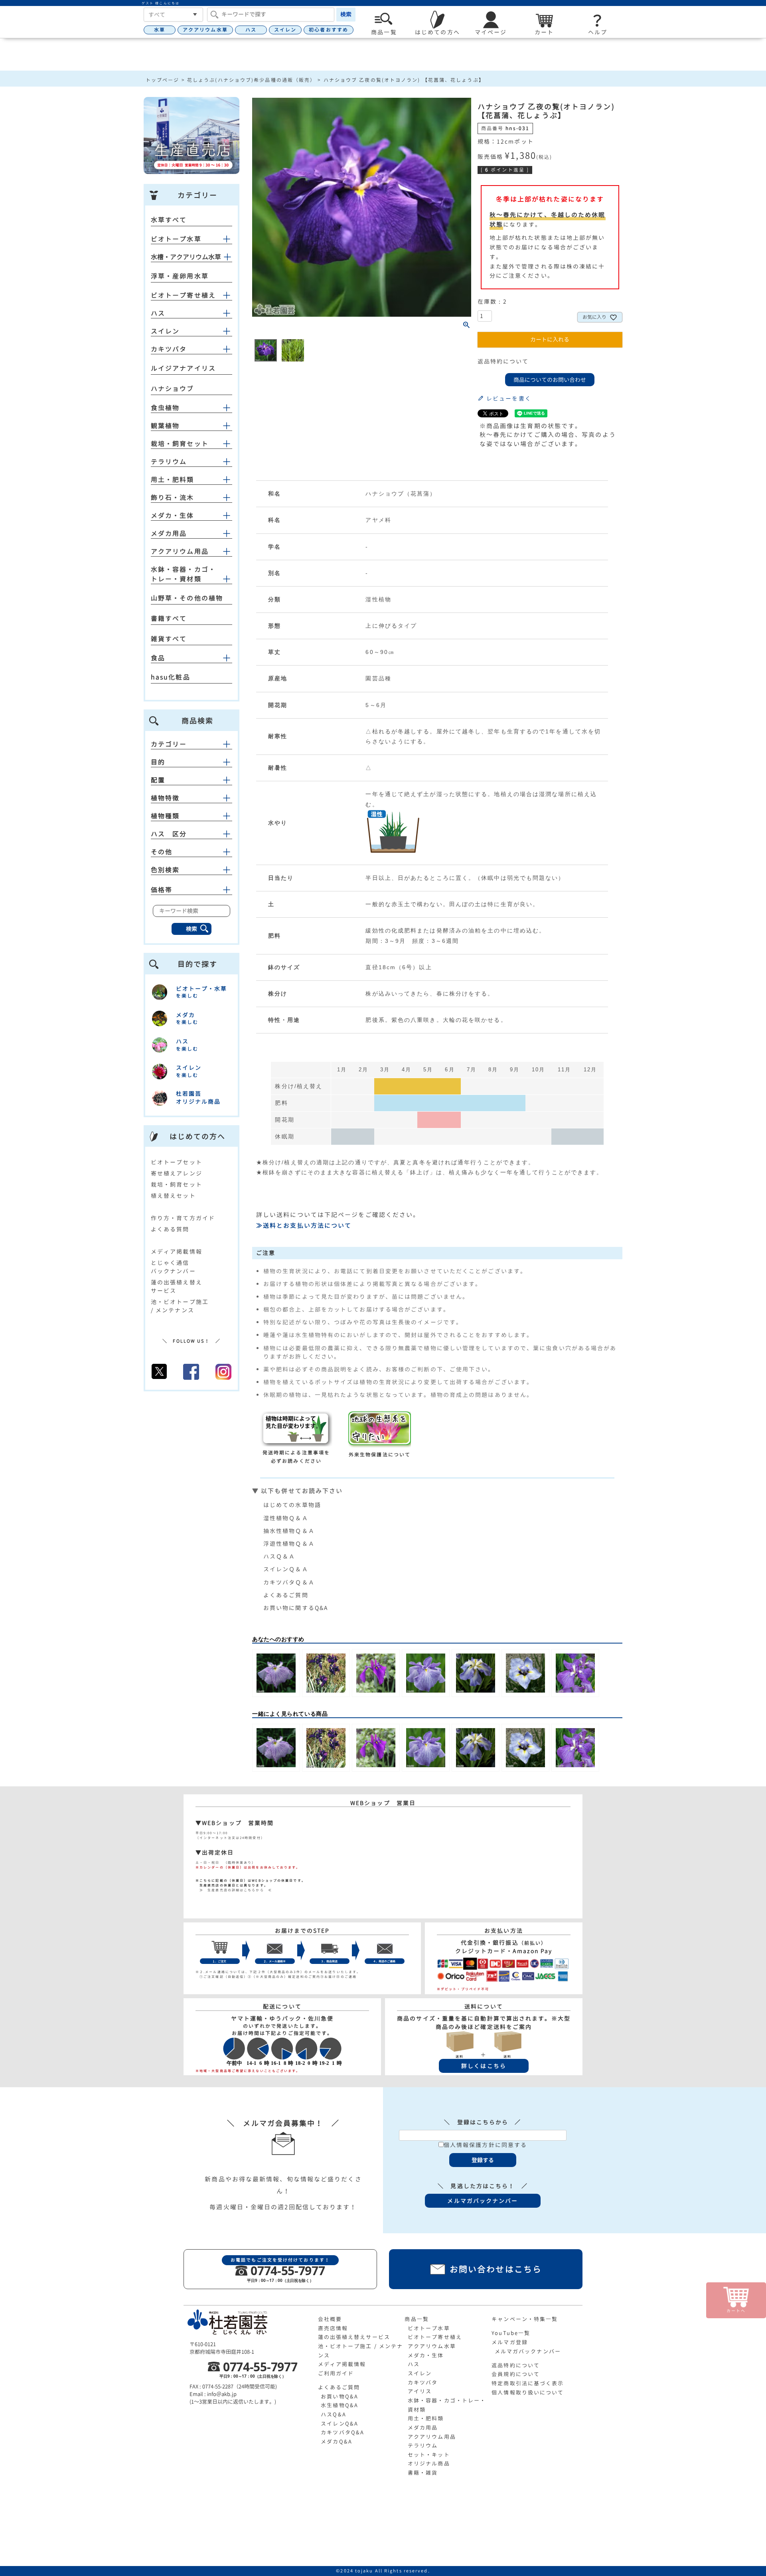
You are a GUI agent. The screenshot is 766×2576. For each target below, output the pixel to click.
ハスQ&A (334, 2414)
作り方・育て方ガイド (183, 1218)
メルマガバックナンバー (528, 2351)
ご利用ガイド (336, 2373)
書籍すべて (169, 618)
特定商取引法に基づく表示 (528, 2383)
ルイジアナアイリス (183, 368)
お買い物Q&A (340, 2396)
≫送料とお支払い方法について (304, 1226)
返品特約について (503, 361)
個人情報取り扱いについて (528, 2392)
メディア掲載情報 (177, 1251)
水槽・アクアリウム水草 (186, 257)
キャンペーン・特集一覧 (525, 2319)
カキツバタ (169, 349)
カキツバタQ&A (343, 2432)
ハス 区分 (169, 834)
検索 (346, 14)
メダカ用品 (169, 533)
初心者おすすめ (329, 30)
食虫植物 (165, 408)
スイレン (285, 30)
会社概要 (330, 2319)
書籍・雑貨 (423, 2473)
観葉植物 (165, 426)
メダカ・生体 (173, 516)
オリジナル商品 (429, 2463)
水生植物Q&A (340, 2405)
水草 (160, 30)
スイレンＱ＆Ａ (286, 1569)
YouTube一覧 (511, 2333)
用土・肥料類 (173, 480)
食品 (158, 658)
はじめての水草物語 (292, 1505)
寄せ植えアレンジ (177, 1173)
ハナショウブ (173, 389)
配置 (158, 780)
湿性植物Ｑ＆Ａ (286, 1518)
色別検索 (165, 870)
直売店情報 (333, 2328)
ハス (251, 30)
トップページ (163, 80)
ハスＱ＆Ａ (279, 1556)
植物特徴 (165, 798)
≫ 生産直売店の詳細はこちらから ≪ (234, 1890)
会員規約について (516, 2374)
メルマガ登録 (510, 2342)
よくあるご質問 (286, 1595)
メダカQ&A (337, 2442)
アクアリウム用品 (180, 551)
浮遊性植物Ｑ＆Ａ (289, 1544)
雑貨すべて (169, 639)
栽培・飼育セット (180, 444)
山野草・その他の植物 (187, 598)
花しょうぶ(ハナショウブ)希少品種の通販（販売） (251, 80)
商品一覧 (417, 2319)
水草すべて (169, 220)
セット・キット (429, 2455)
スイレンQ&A (340, 2424)
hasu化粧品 (171, 677)
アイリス (420, 2391)
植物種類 (165, 816)
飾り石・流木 (173, 498)
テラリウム (169, 462)
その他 (162, 852)
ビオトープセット (177, 1162)
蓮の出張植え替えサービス (354, 2337)
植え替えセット (173, 1196)
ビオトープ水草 (176, 239)
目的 (158, 762)
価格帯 (162, 890)
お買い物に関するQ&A (296, 1608)
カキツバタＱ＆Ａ (289, 1582)
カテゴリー (169, 744)
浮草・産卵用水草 (180, 276)
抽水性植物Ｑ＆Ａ (289, 1531)
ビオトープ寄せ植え (183, 295)
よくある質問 (170, 1229)
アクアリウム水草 (205, 30)
